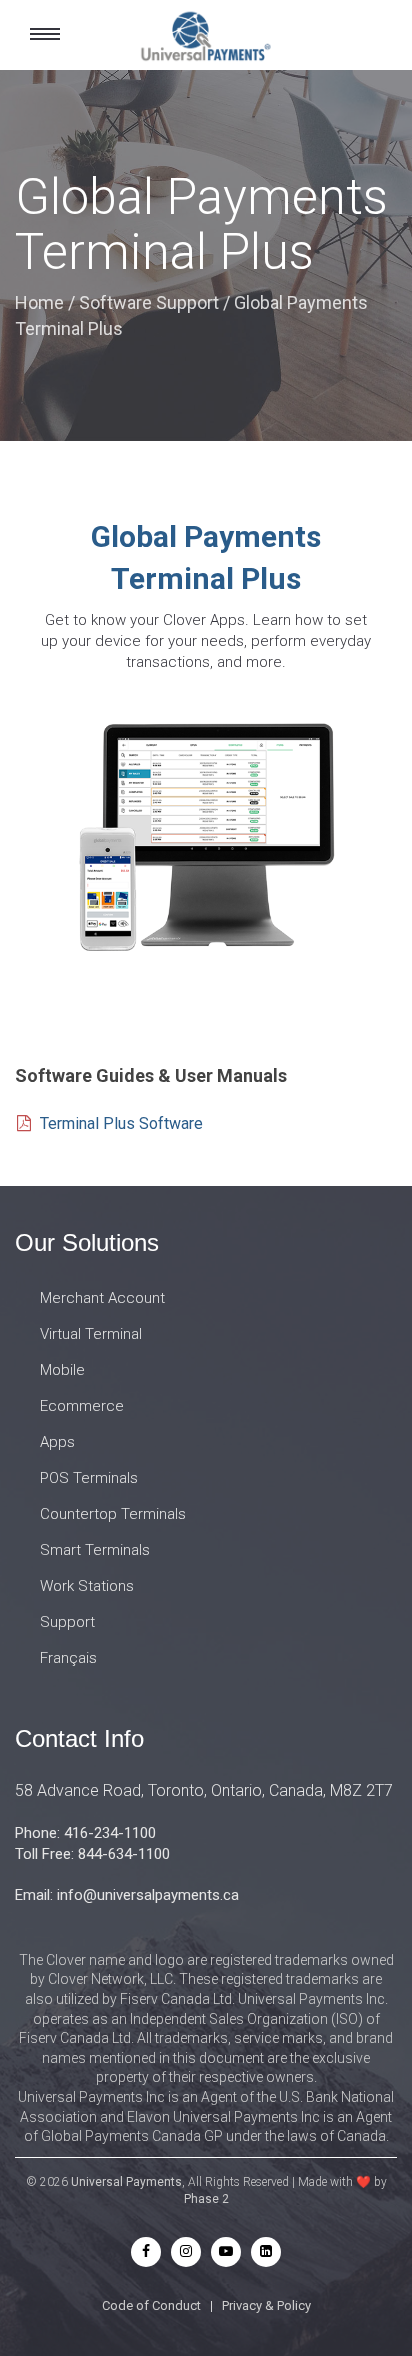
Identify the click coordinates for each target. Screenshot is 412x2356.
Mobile (62, 1370)
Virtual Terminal (91, 1334)
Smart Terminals (95, 1550)
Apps (57, 1442)
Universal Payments (126, 2182)
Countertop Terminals (113, 1514)
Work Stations (87, 1586)
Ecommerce (82, 1406)
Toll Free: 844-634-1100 (92, 1854)
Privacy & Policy (266, 2305)
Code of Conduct (151, 2305)
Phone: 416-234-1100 (85, 1833)
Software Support (149, 302)
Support (67, 1622)
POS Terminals (89, 1478)
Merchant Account (102, 1298)
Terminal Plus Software (121, 1123)
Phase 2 (206, 2199)
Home (39, 302)
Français (68, 1658)
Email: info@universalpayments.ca (127, 1895)
